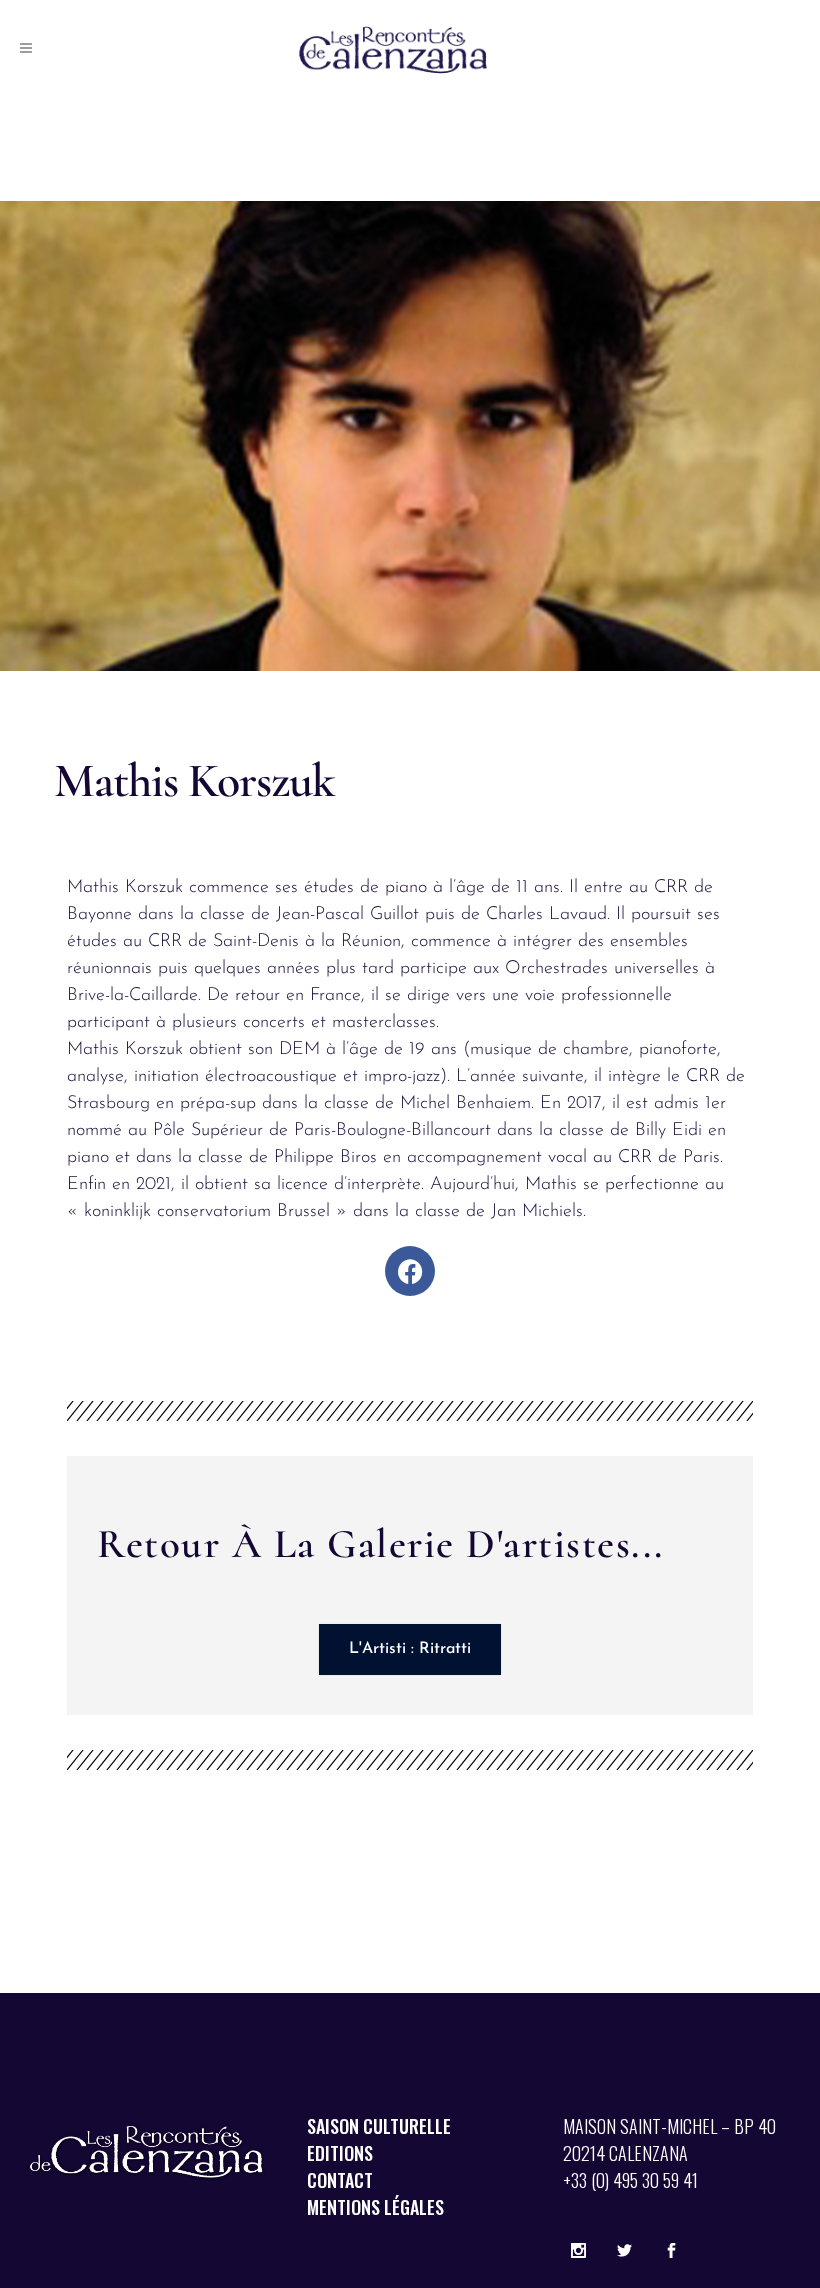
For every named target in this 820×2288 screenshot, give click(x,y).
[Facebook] (410, 1271)
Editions (340, 2153)
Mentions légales (375, 2207)
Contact (340, 2180)
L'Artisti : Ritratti (410, 1649)
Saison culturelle (379, 2126)
